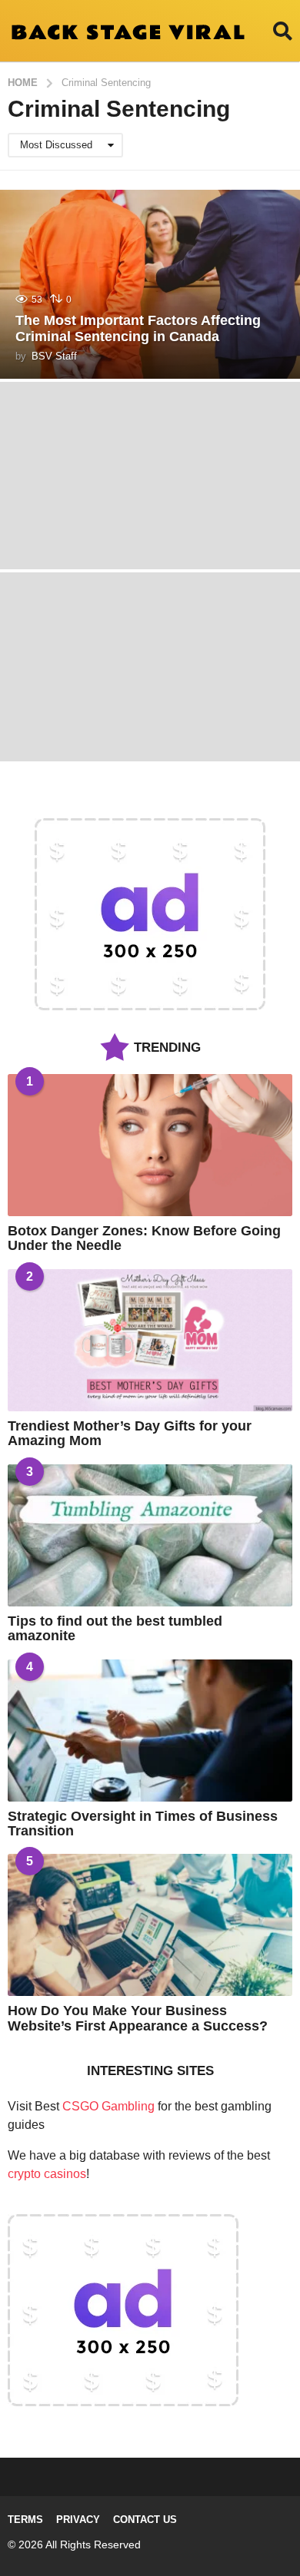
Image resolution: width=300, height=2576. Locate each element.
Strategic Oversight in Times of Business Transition (143, 1823)
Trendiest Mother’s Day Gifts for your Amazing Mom (130, 1433)
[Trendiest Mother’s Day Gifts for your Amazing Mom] (150, 1340)
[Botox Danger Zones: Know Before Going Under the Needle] (150, 1145)
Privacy (78, 2520)
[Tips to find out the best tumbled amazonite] (150, 1535)
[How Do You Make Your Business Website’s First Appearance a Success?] (150, 1925)
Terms (25, 2520)
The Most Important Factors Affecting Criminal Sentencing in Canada (138, 329)
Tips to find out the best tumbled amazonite (115, 1628)
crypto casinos (47, 2174)
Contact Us (145, 2520)
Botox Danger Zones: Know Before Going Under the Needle (144, 1238)
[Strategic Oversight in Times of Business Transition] (150, 1731)
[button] (283, 31)
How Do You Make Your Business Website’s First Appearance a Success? (138, 2018)
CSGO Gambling (108, 2106)
